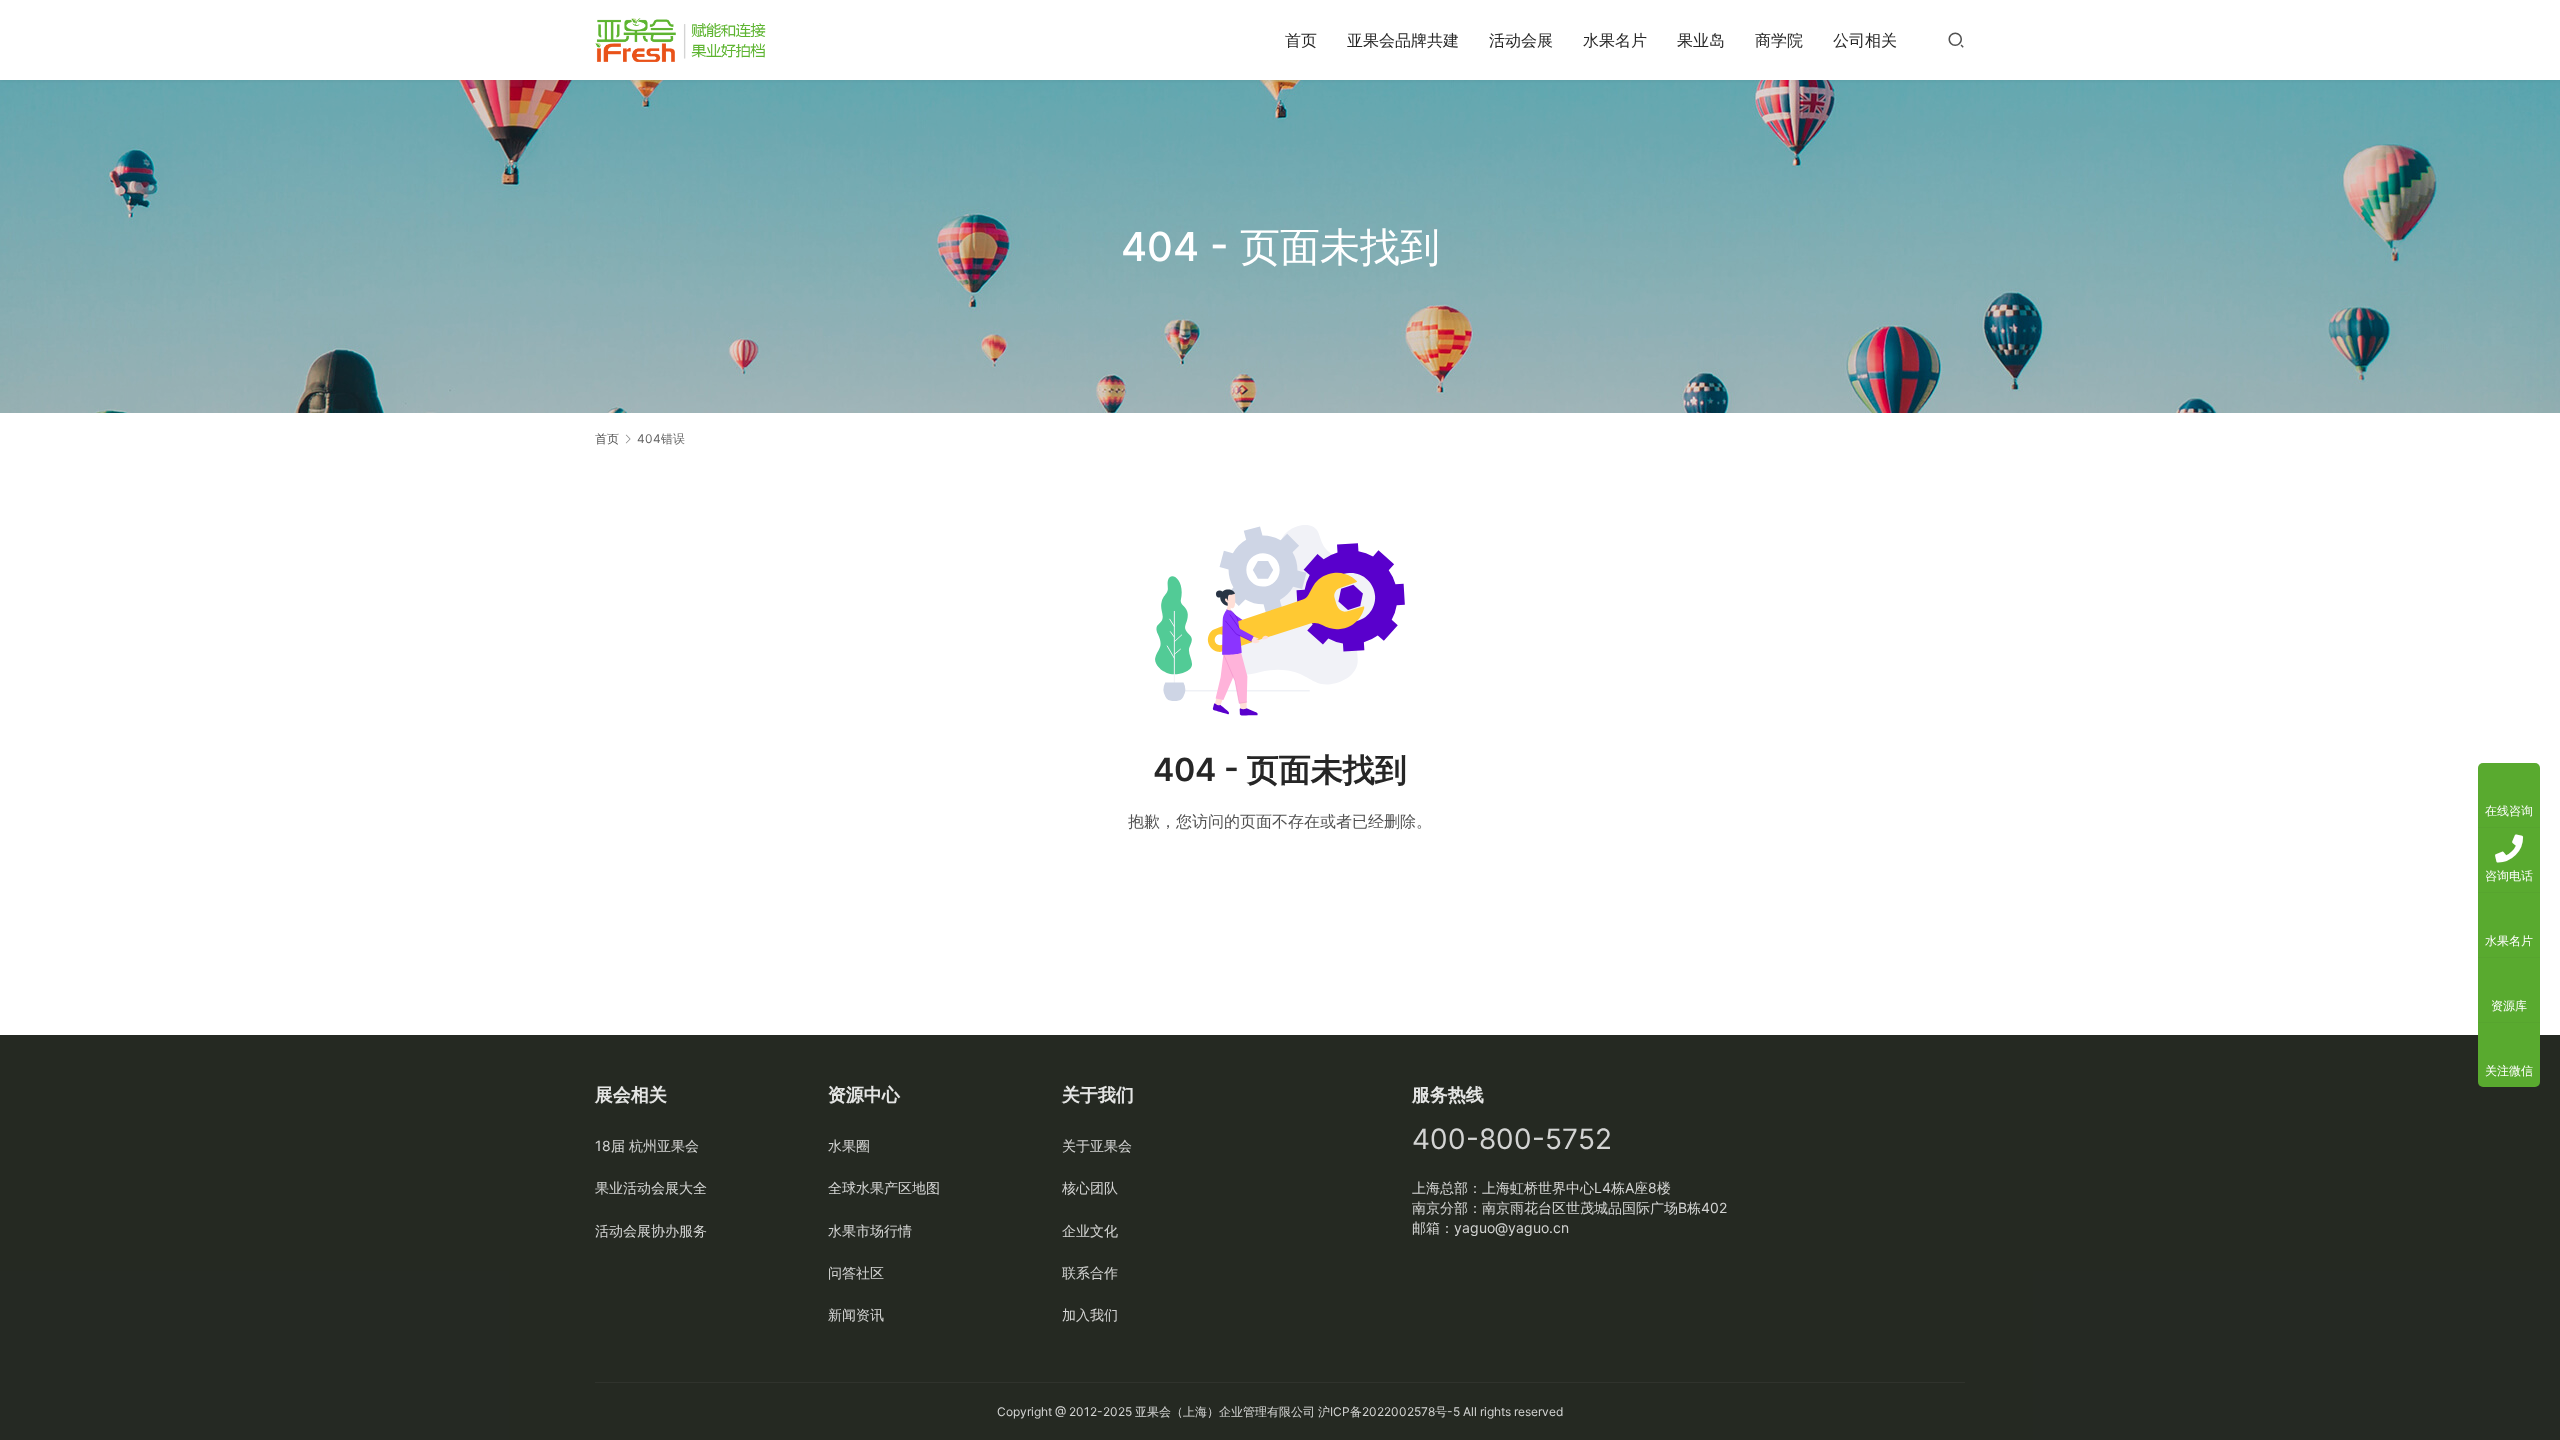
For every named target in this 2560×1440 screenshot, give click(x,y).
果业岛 (1701, 40)
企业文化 (1090, 1230)
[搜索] (1956, 39)
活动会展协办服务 (651, 1230)
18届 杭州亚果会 (647, 1145)
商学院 (1779, 40)
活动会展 (1521, 40)
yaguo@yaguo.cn (1511, 1227)
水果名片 (1615, 40)
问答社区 (856, 1272)
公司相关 (1865, 40)
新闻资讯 (856, 1314)
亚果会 (1153, 1411)
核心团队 (1090, 1187)
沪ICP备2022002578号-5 (1389, 1411)
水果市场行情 (870, 1230)
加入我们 (1090, 1314)
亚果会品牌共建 (1403, 40)
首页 (1301, 40)
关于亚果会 (1097, 1145)
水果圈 (849, 1145)
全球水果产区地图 (884, 1187)
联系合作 (1090, 1272)
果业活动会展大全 (651, 1187)
